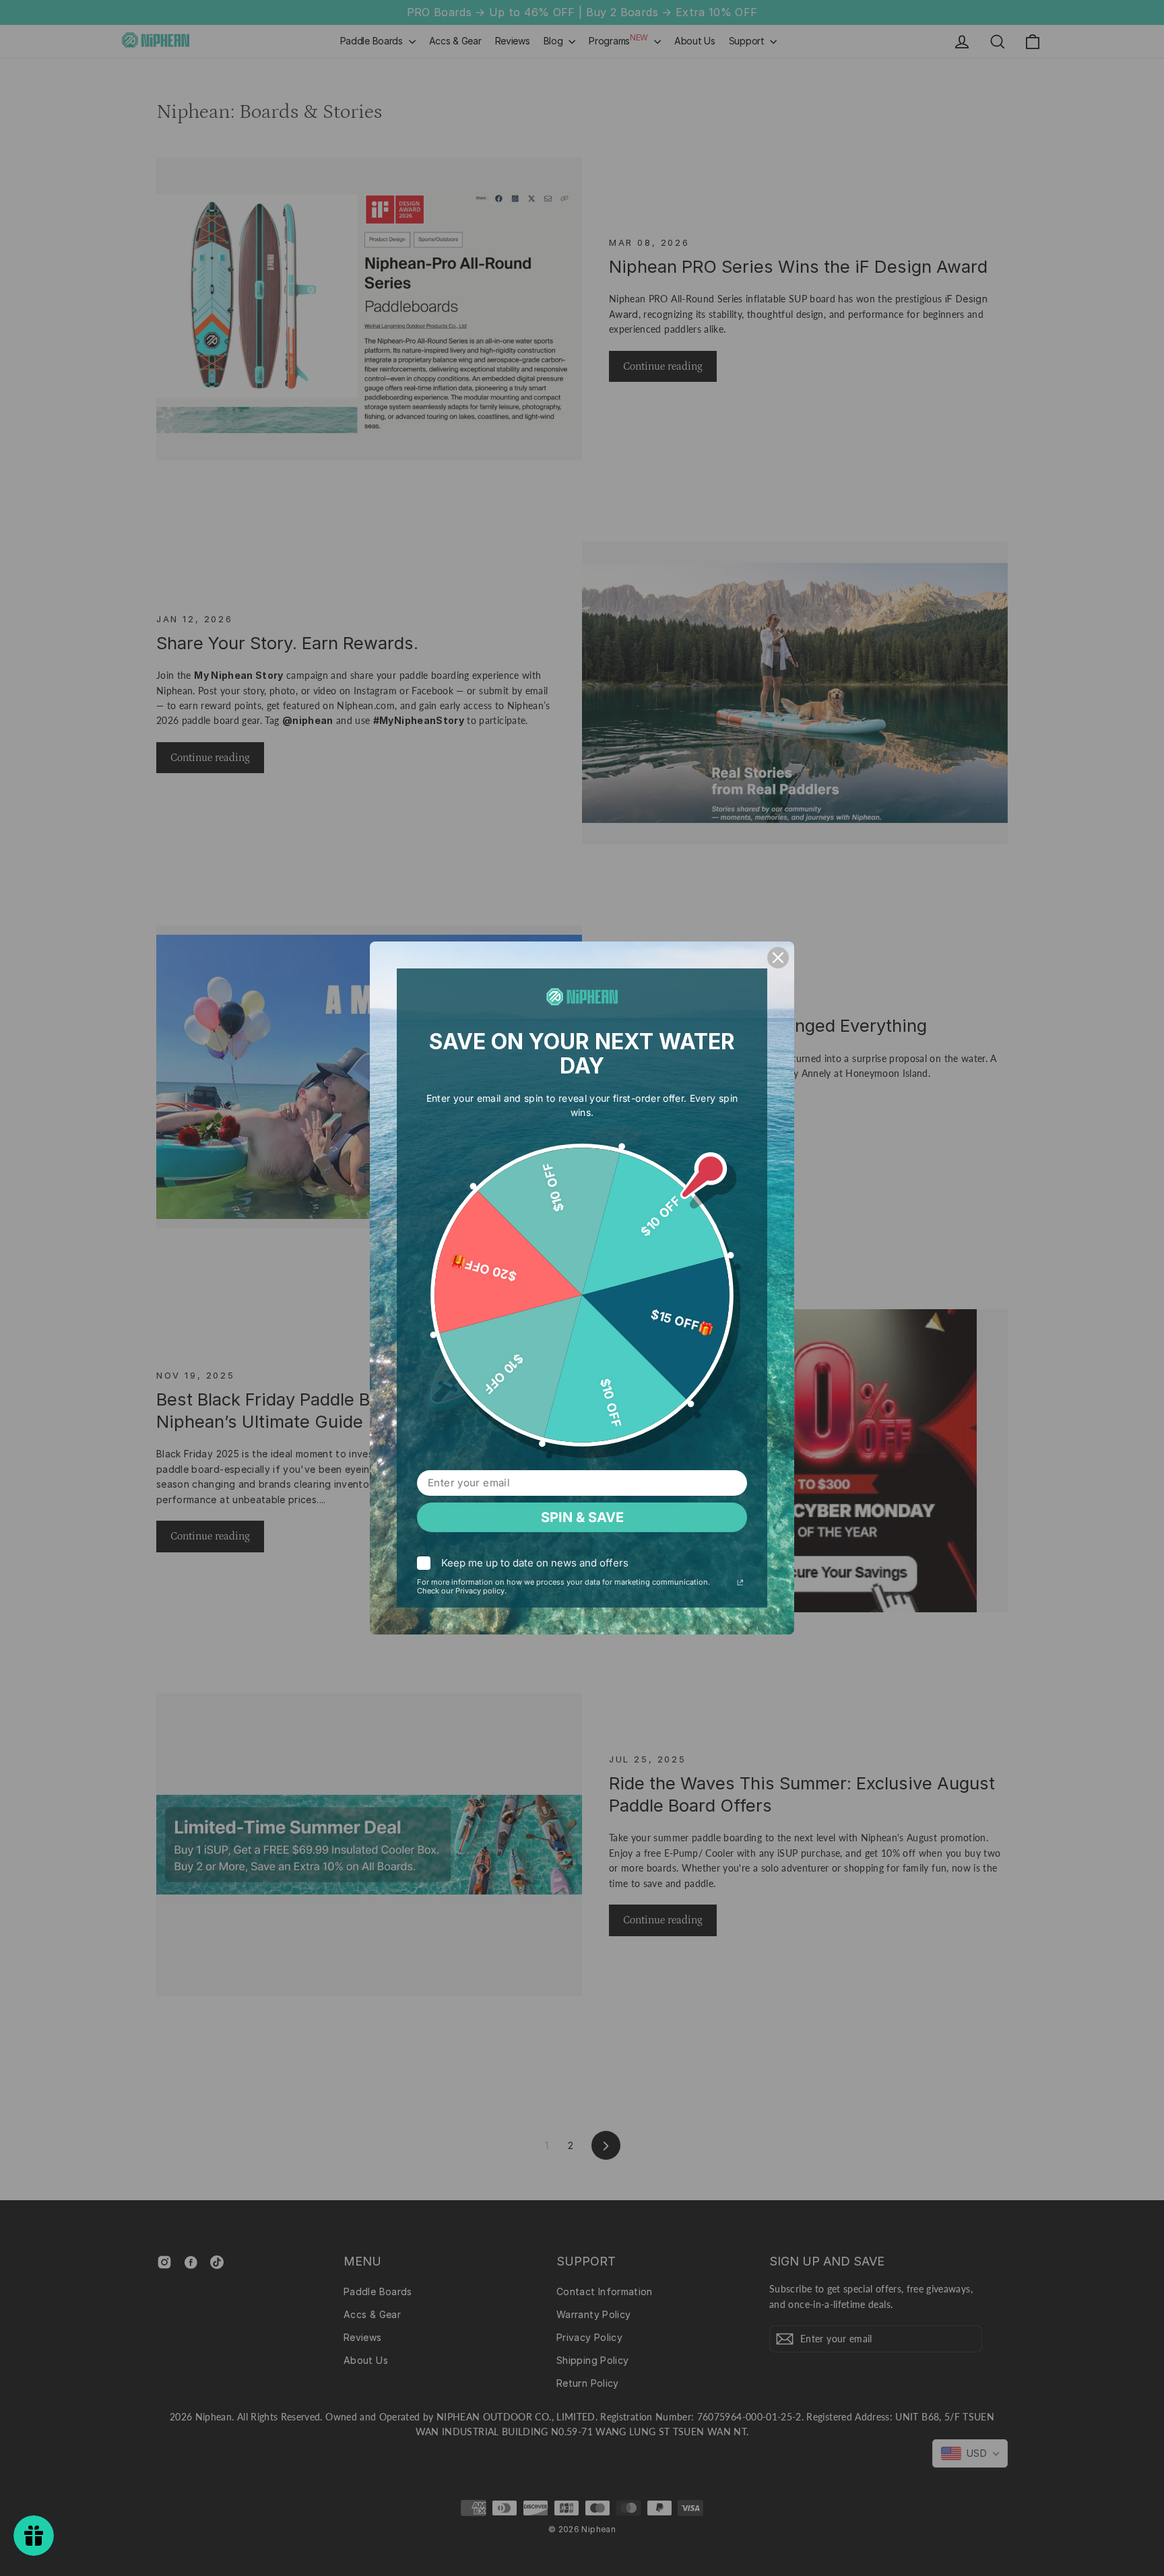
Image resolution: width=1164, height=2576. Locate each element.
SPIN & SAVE (582, 1517)
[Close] (778, 958)
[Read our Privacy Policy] (740, 1584)
